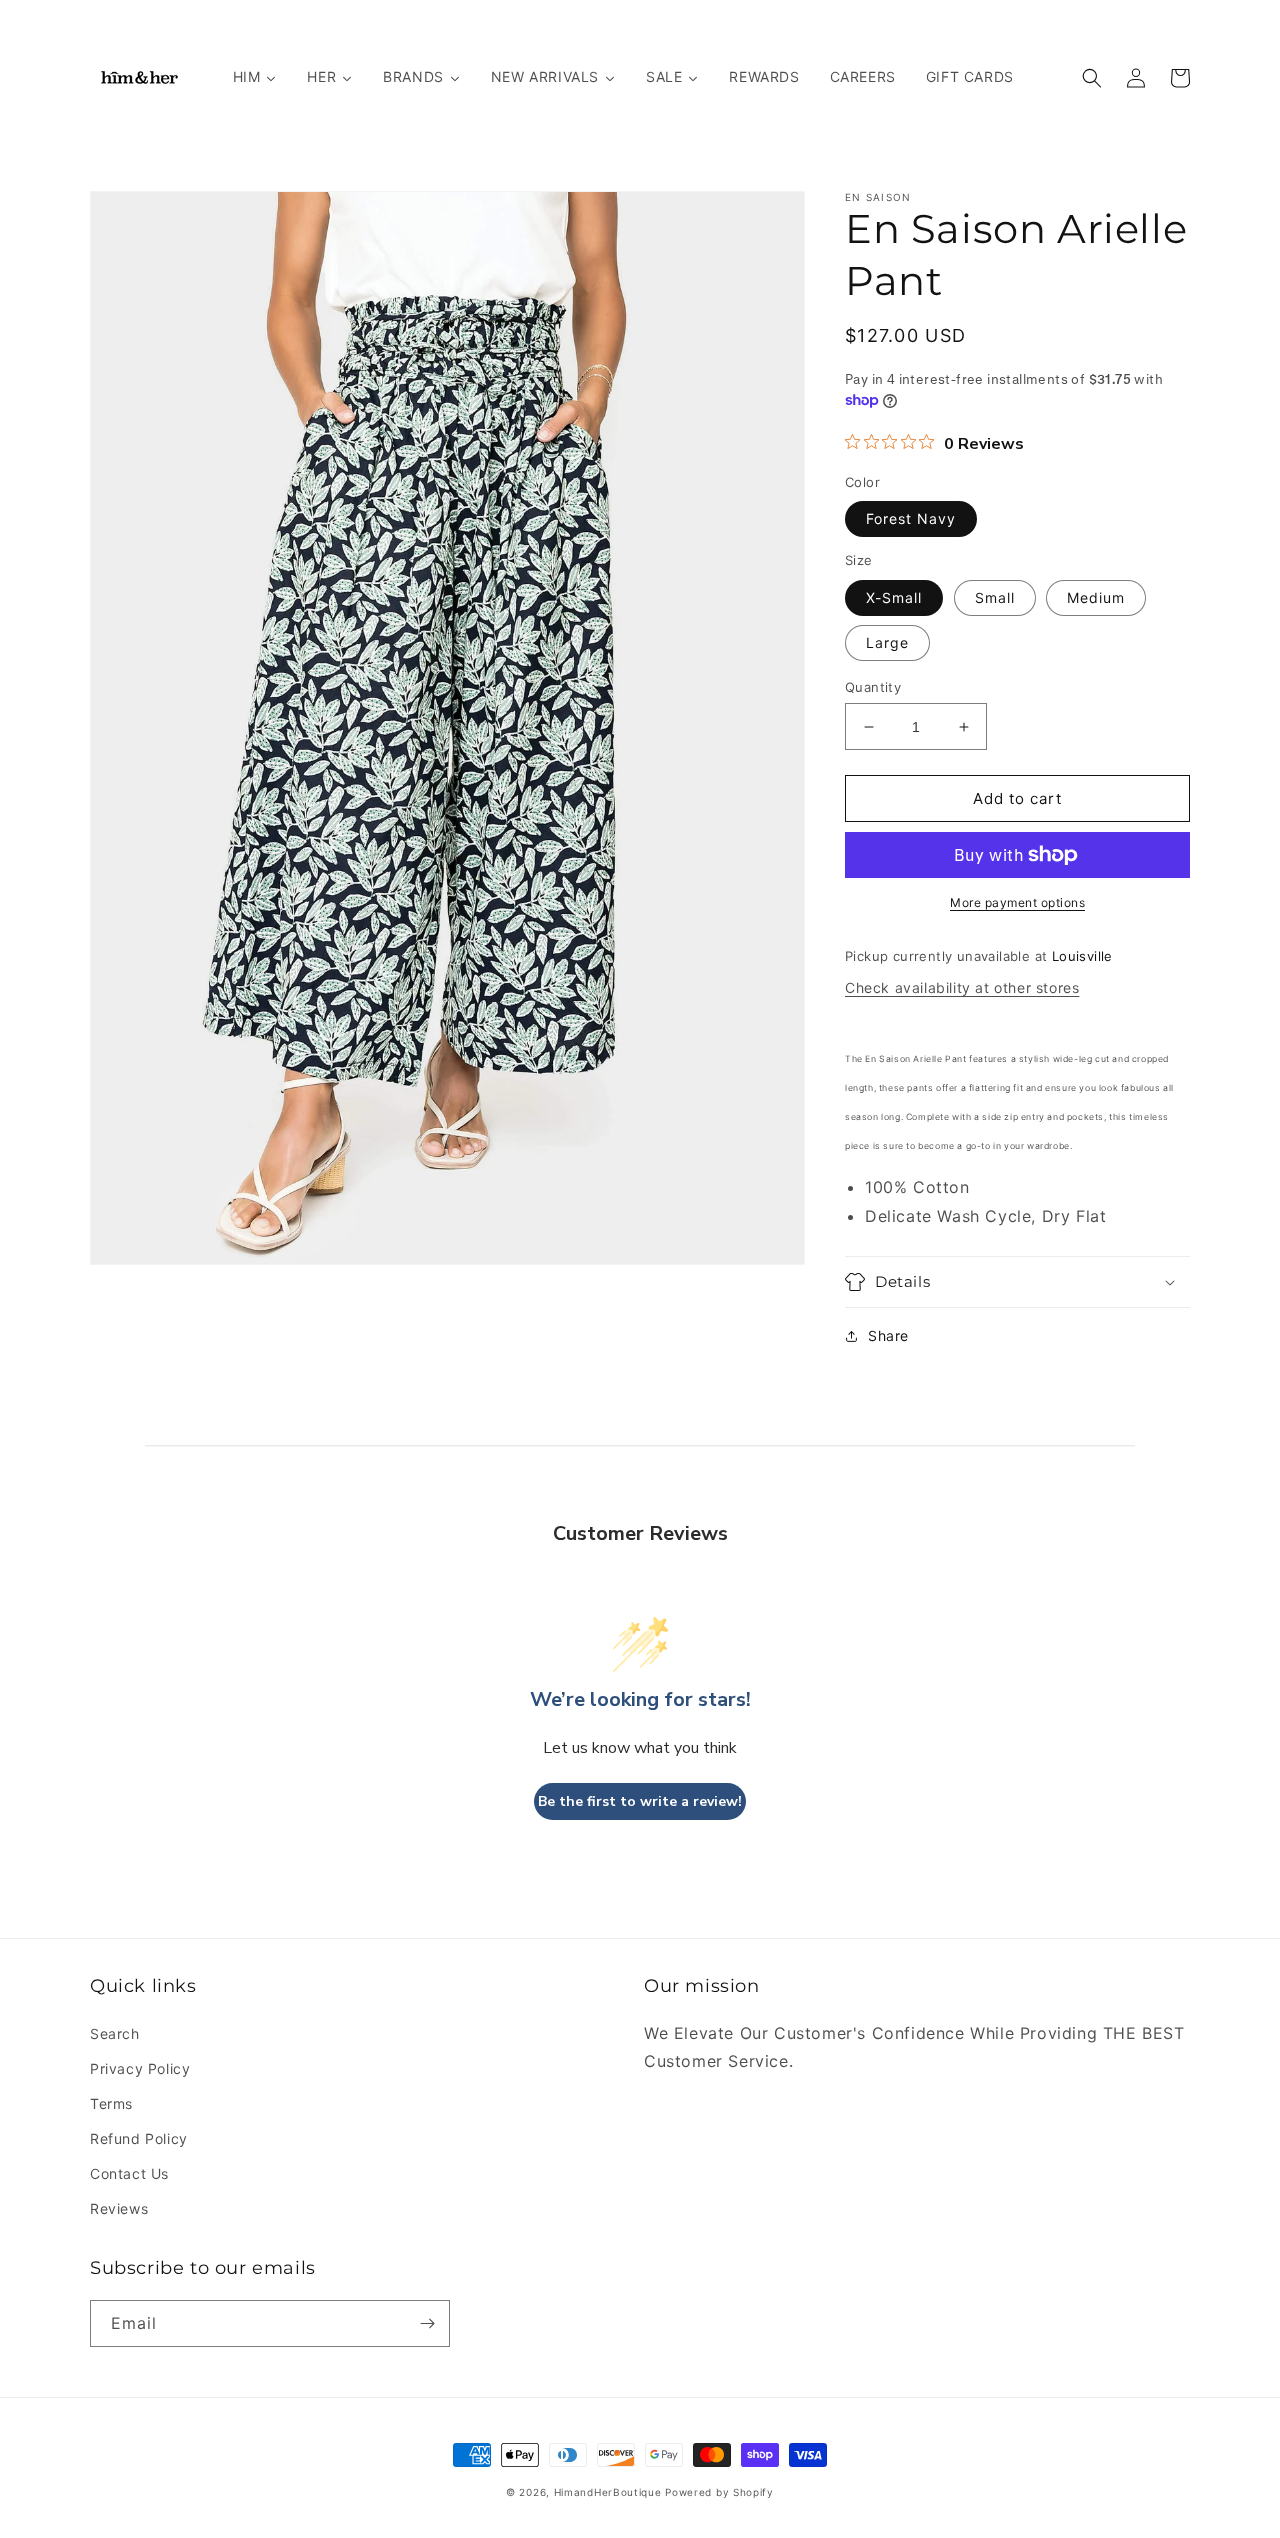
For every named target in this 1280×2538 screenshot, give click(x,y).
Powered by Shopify (719, 2492)
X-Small (894, 597)
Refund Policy (139, 2138)
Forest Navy (911, 518)
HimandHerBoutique (608, 2492)
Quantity (873, 687)
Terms (111, 2103)
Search (115, 2033)
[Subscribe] (427, 2323)
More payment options (1017, 902)
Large (887, 642)
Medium (1096, 597)
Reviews (119, 2208)
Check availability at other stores (962, 987)
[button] (1092, 78)
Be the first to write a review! (640, 1801)
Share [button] (888, 1335)
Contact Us (129, 2173)
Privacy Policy (140, 2068)
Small (995, 597)
